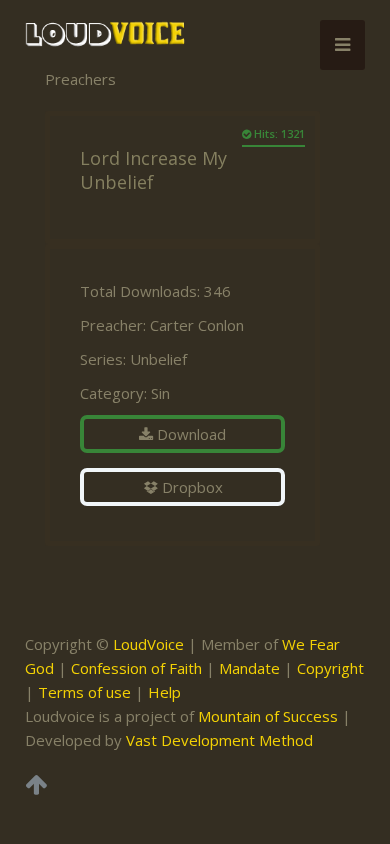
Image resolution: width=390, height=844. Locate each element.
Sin (160, 393)
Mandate (249, 668)
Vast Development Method (219, 740)
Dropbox (190, 487)
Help (164, 692)
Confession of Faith (136, 668)
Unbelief (158, 359)
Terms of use (84, 692)
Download (189, 434)
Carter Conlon (197, 325)
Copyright (330, 668)
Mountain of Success (268, 716)
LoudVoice (148, 644)
